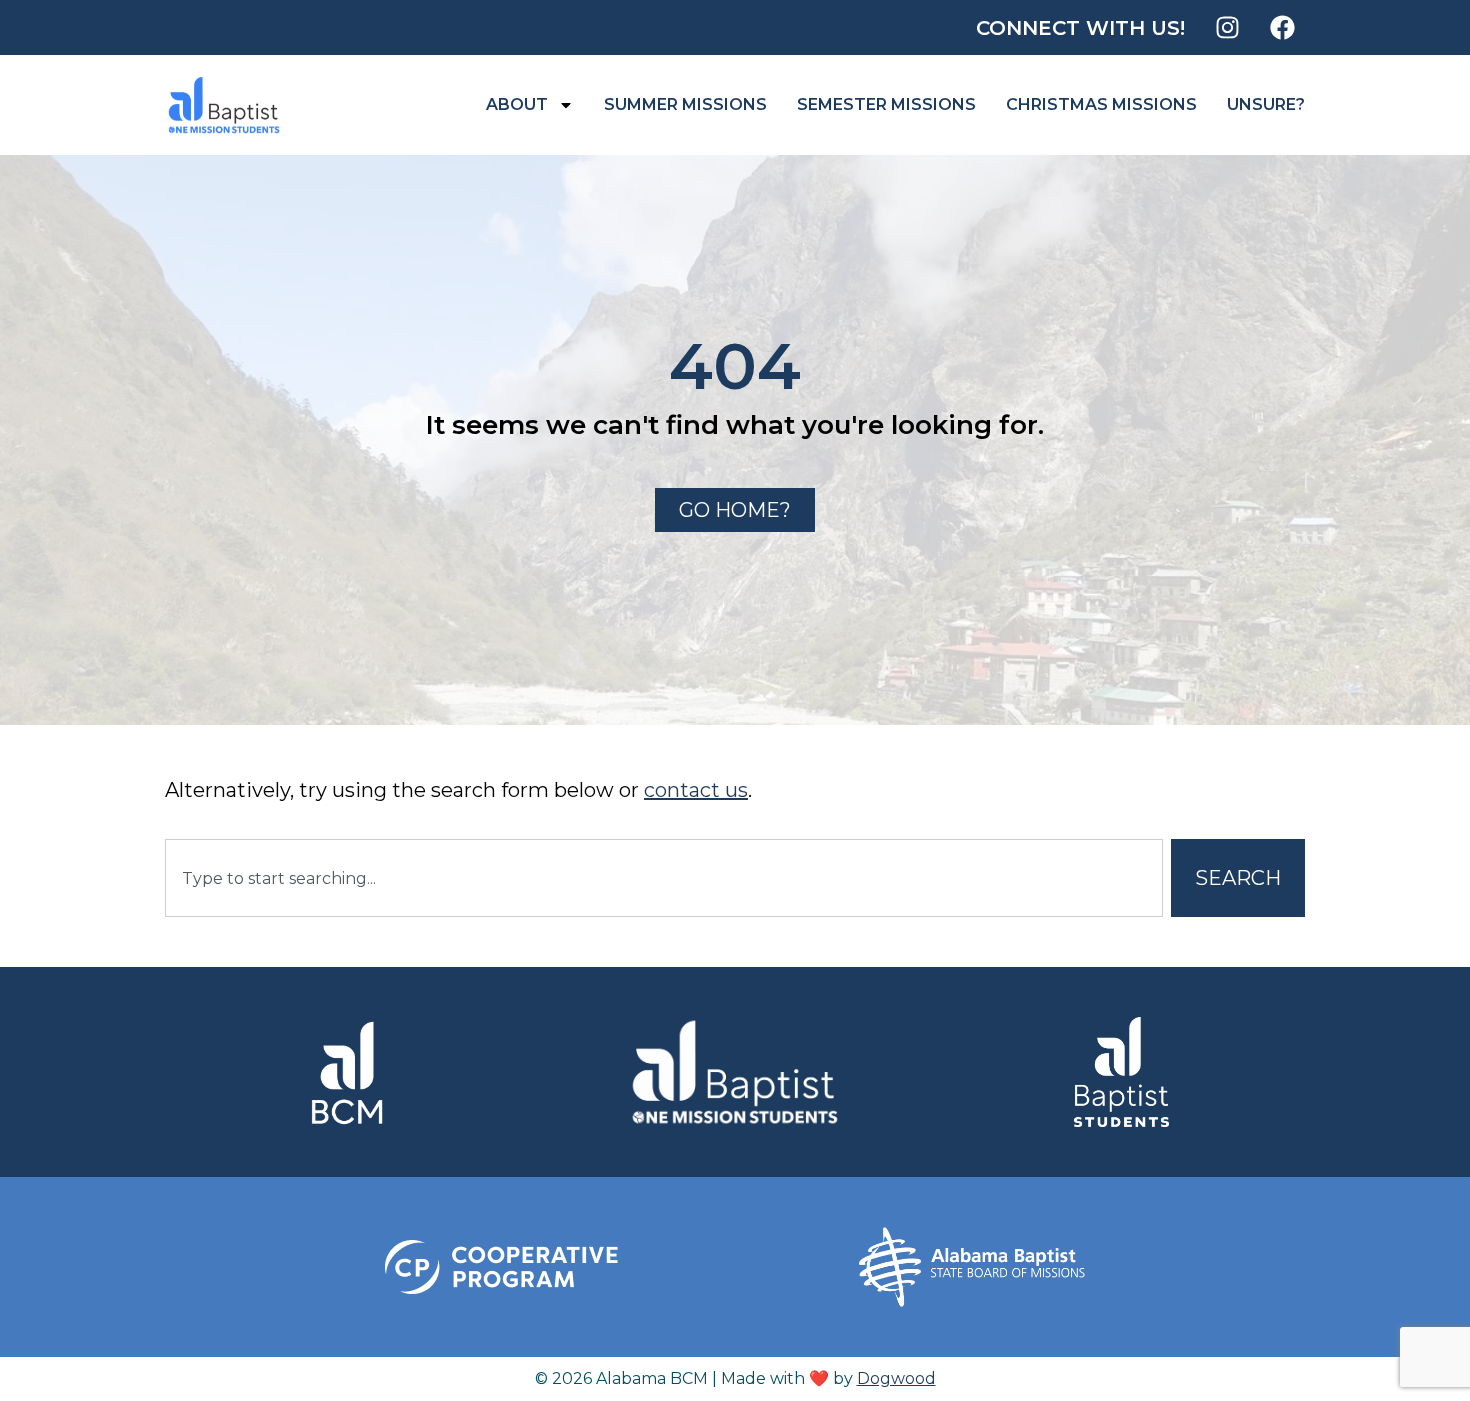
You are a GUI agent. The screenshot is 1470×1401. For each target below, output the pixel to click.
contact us (696, 790)
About (517, 104)
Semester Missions (886, 104)
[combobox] (664, 878)
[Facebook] (1282, 27)
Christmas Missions (1101, 104)
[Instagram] (1227, 27)
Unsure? (1266, 104)
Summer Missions (685, 104)
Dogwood (896, 1378)
